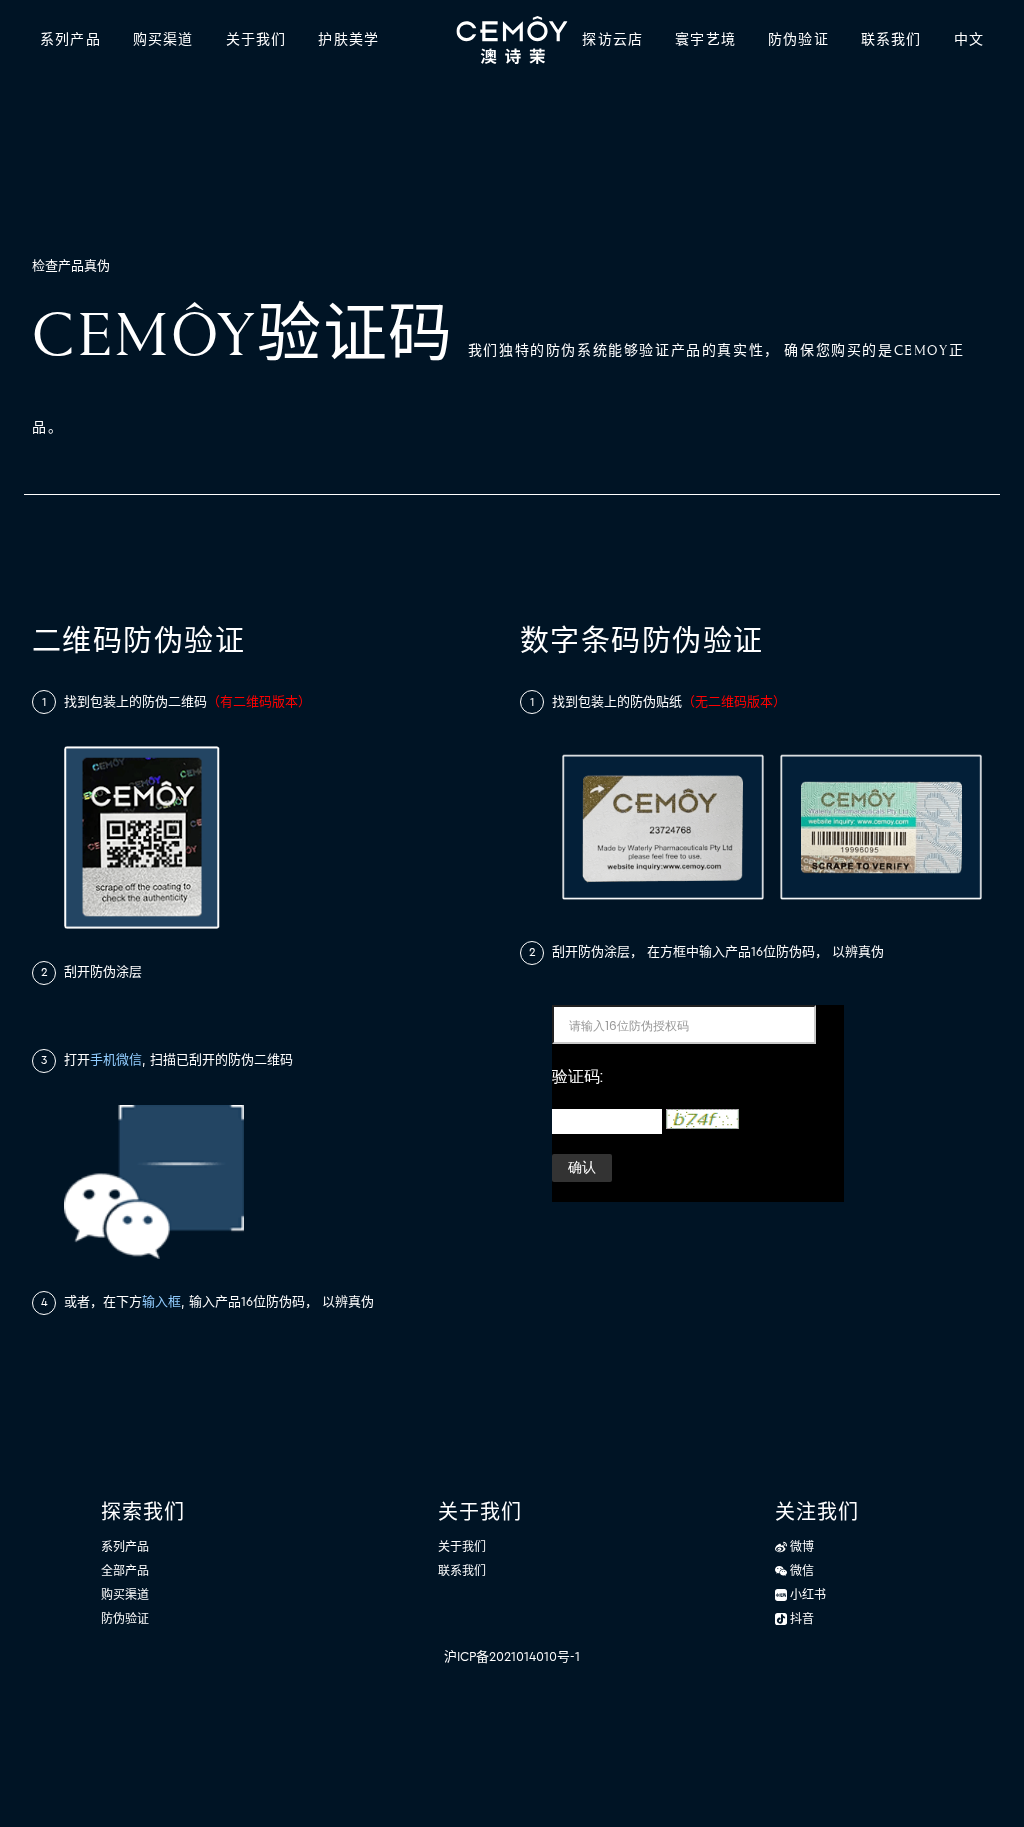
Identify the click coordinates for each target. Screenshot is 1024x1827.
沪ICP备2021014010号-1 (512, 1656)
